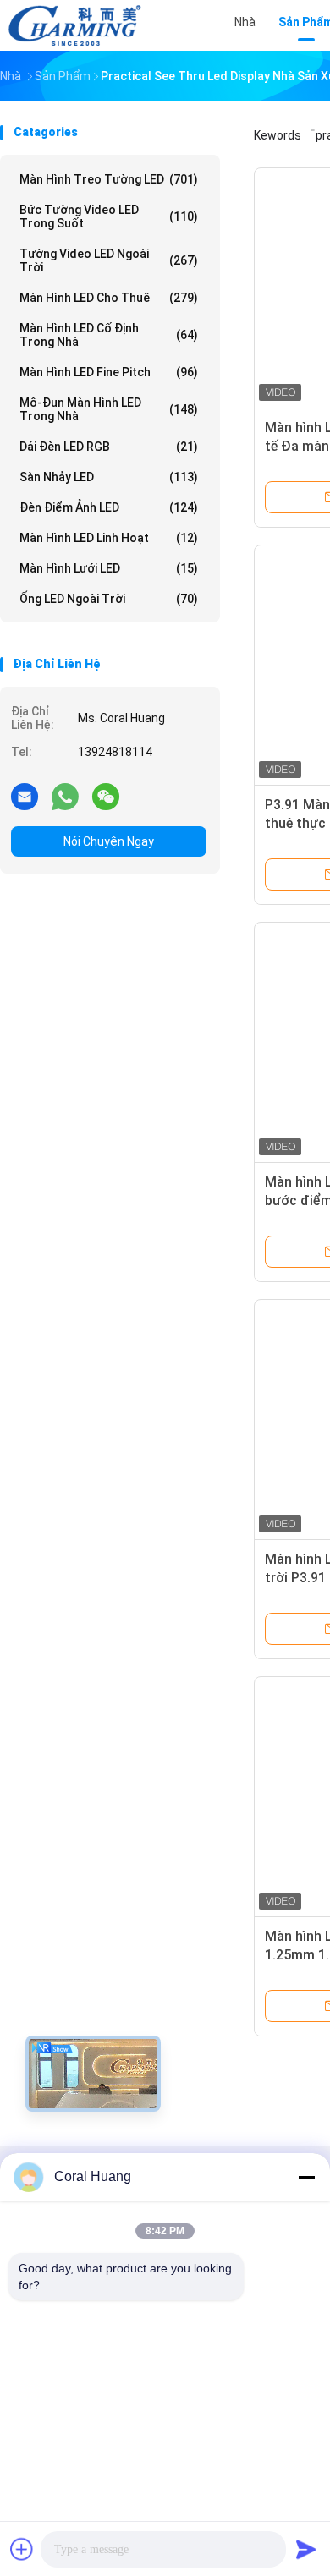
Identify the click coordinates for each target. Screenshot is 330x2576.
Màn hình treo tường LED (109, 179)
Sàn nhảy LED (109, 477)
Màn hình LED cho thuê (109, 298)
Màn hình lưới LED (109, 568)
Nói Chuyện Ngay (109, 841)
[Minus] (306, 2177)
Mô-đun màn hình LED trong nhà (109, 409)
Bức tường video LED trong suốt (109, 216)
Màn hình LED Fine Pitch (109, 372)
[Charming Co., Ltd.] (74, 25)
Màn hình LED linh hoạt (109, 538)
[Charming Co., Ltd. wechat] (106, 796)
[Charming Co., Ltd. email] (25, 796)
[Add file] (22, 2549)
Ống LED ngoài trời (109, 599)
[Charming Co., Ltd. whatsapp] (65, 796)
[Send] (306, 2549)
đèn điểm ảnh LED (109, 507)
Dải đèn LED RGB (109, 447)
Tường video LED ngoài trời (109, 260)
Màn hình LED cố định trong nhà (109, 335)
